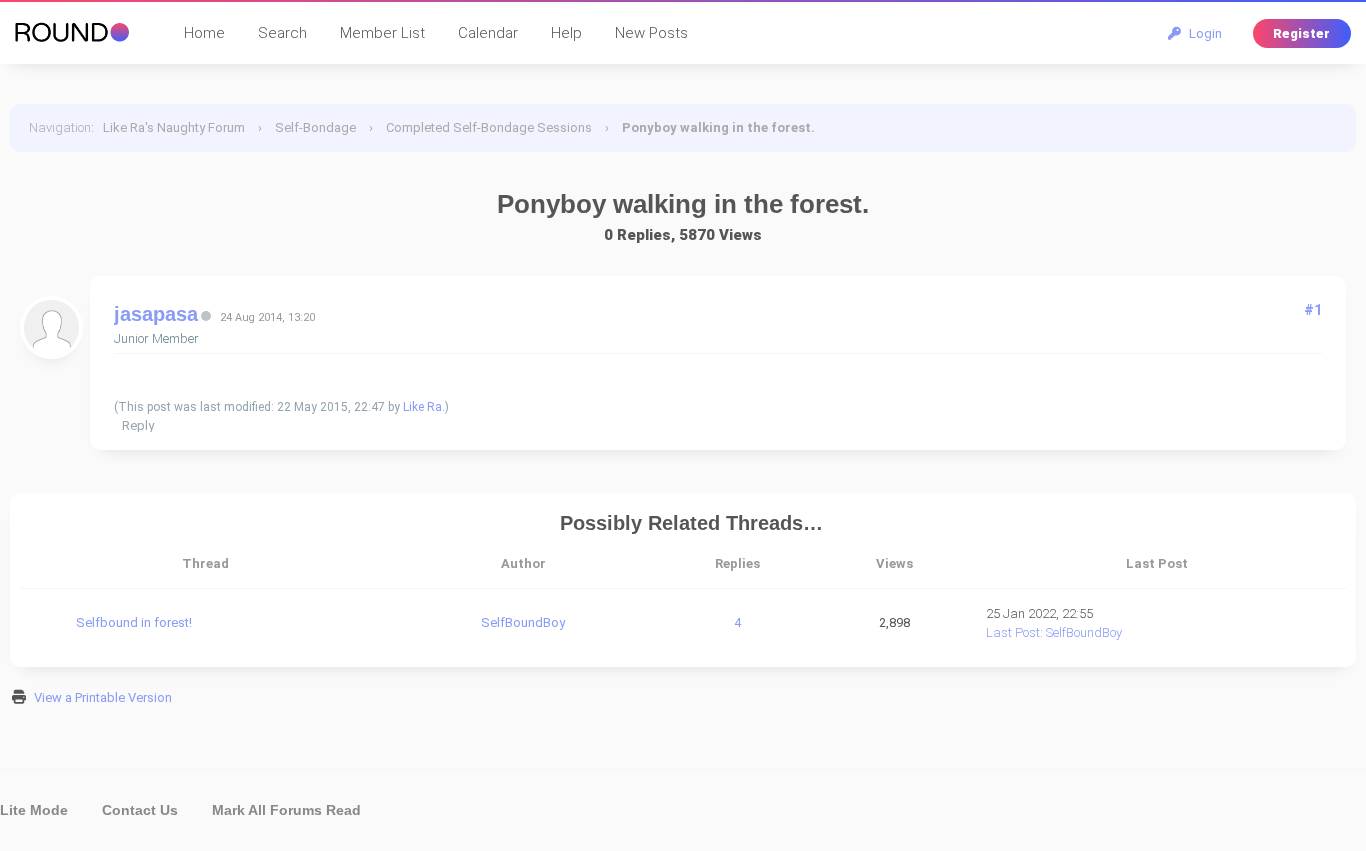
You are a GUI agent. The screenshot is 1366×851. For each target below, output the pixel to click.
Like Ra (422, 407)
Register (1301, 33)
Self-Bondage (315, 127)
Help (566, 33)
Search (282, 33)
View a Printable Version (103, 697)
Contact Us (140, 810)
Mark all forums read (286, 810)
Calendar (488, 33)
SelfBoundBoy (523, 622)
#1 (1313, 310)
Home (204, 33)
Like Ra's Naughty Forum (174, 127)
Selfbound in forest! (134, 622)
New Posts (651, 33)
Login (1202, 33)
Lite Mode (34, 810)
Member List (382, 33)
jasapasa (156, 314)
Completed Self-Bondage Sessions (489, 127)
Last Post (1013, 632)
